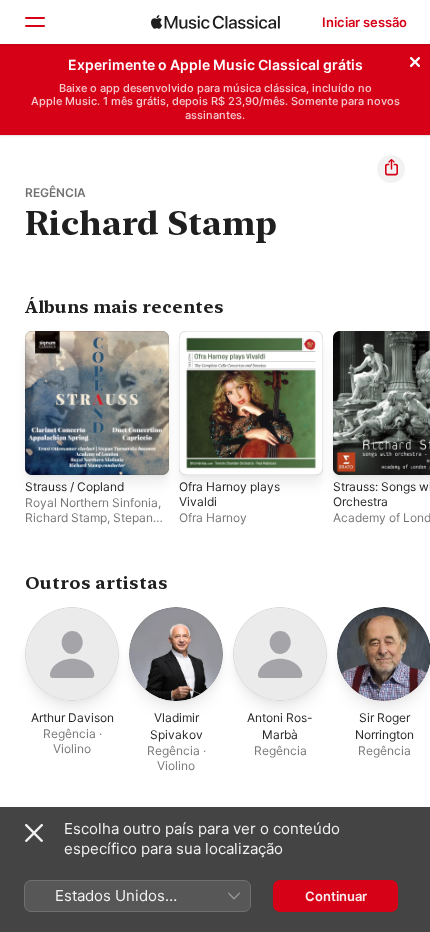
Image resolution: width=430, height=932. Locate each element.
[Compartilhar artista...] (391, 169)
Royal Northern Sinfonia (91, 502)
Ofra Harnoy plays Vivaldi (229, 494)
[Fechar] (415, 59)
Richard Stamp (66, 517)
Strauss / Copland (74, 486)
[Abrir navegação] (34, 22)
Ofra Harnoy (213, 517)
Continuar (336, 896)
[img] (215, 22)
